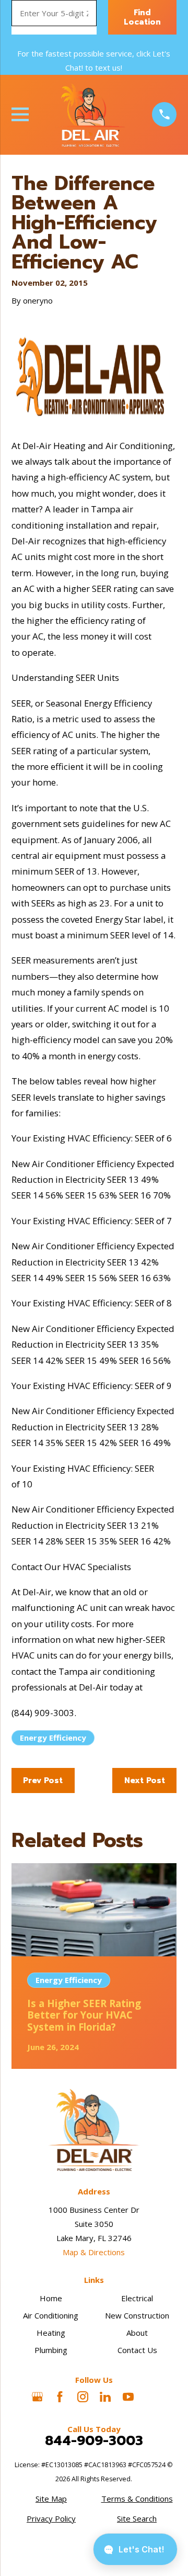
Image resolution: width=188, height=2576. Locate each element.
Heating (51, 2333)
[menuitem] (51, 2499)
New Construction (137, 2315)
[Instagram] (83, 2397)
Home (51, 2298)
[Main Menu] (20, 114)
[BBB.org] (151, 2397)
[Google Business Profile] (37, 2397)
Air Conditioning (51, 2315)
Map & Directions (94, 2252)
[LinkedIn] (105, 2397)
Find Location (142, 17)
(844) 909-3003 (43, 1713)
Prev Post (43, 1780)
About (137, 2333)
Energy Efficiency (53, 1738)
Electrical (137, 2298)
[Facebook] (60, 2397)
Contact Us (137, 2350)
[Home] (90, 115)
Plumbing (51, 2350)
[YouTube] (128, 2397)
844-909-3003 (94, 2441)
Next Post (145, 1780)
